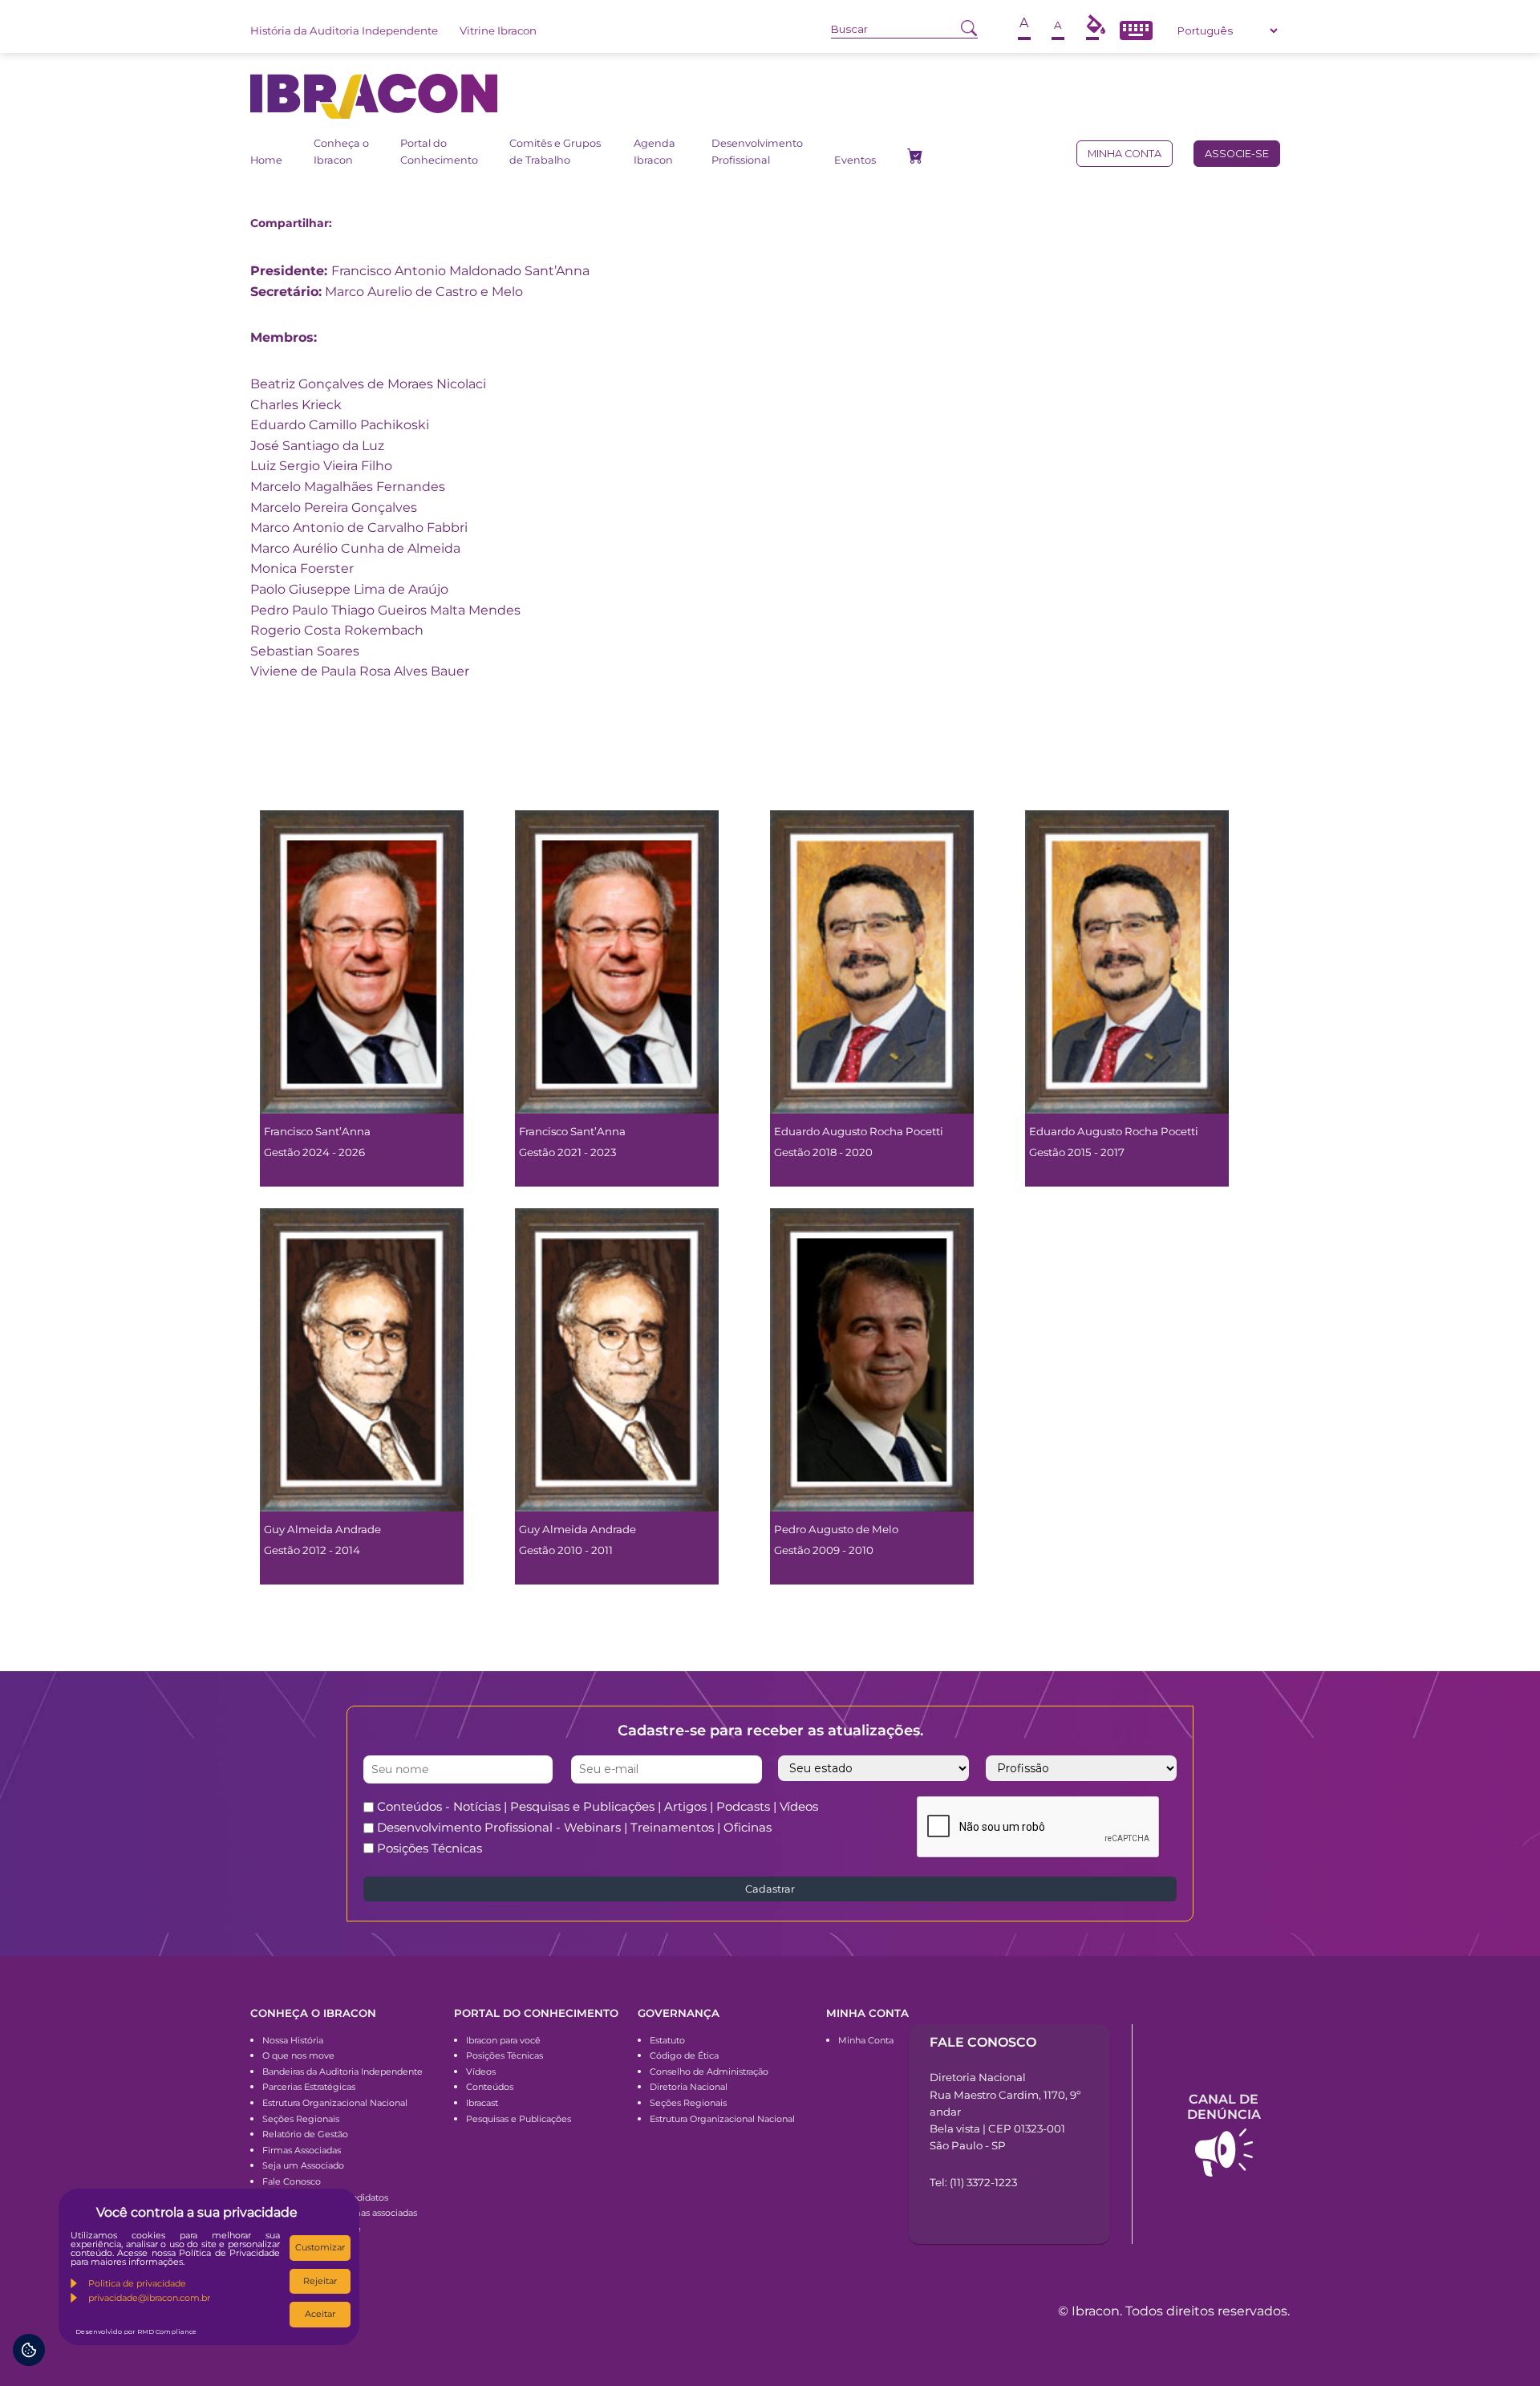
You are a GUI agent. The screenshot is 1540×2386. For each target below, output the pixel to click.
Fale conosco (983, 2042)
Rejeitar (320, 2281)
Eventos (855, 160)
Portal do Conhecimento (439, 151)
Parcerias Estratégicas (309, 2087)
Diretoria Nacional (689, 2087)
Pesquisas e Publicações (519, 2119)
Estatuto (667, 2040)
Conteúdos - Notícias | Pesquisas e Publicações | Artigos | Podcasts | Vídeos (598, 1806)
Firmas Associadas (302, 2150)
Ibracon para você (503, 2040)
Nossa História (293, 2040)
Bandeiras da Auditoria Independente (342, 2072)
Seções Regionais (301, 2119)
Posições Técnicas (430, 1848)
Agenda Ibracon (654, 151)
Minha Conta (866, 2040)
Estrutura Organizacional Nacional (335, 2103)
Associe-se (1237, 154)
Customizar (320, 2247)
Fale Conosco (292, 2181)
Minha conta (1125, 154)
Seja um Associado (303, 2165)
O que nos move (298, 2055)
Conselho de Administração (709, 2072)
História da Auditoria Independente (344, 30)
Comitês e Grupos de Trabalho (555, 151)
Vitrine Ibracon (498, 30)
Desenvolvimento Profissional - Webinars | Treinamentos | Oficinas (574, 1827)
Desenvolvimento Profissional (757, 151)
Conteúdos (490, 2087)
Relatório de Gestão (305, 2134)
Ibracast (482, 2103)
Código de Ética (684, 2055)
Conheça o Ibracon (341, 151)
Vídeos (481, 2072)
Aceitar (320, 2314)
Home (266, 160)
